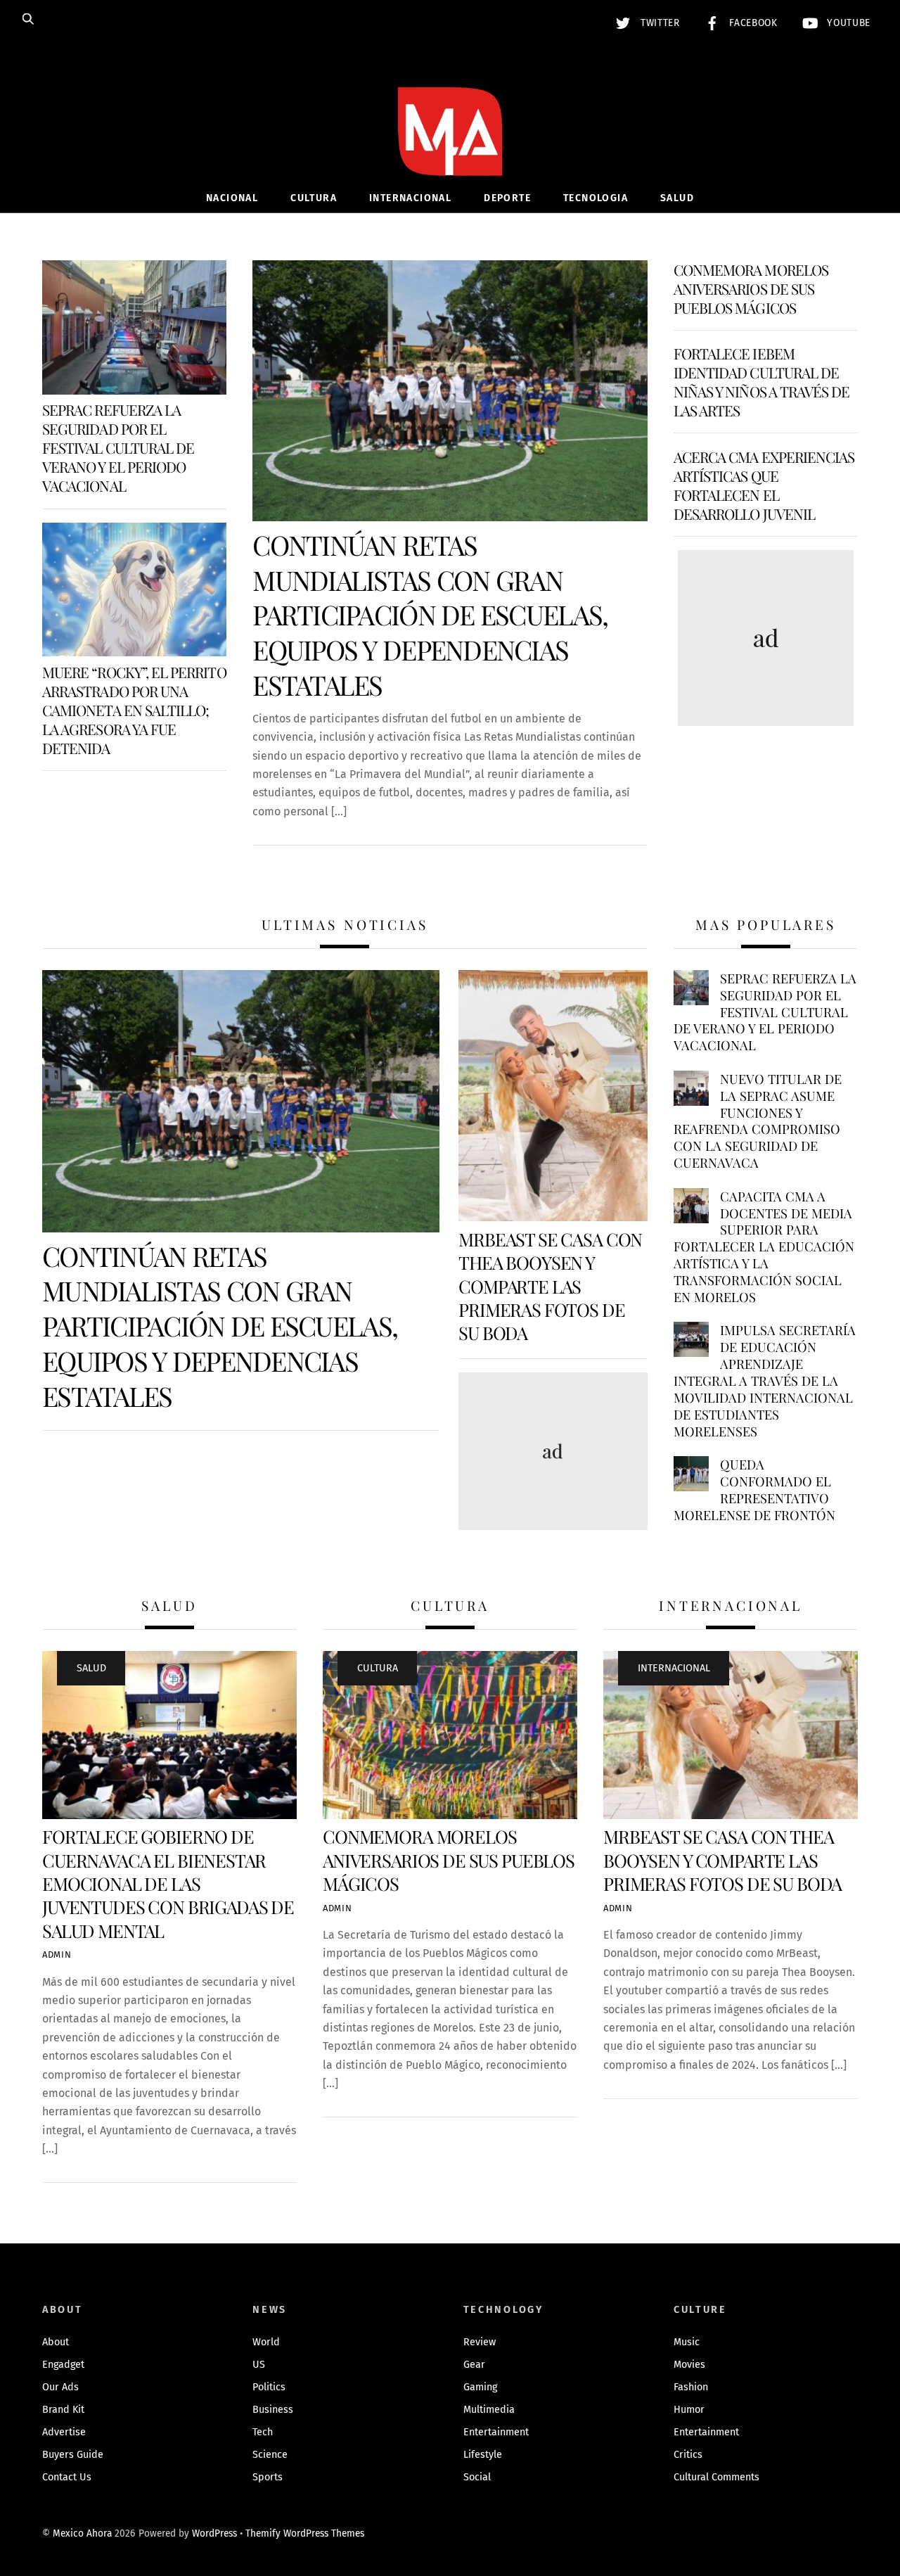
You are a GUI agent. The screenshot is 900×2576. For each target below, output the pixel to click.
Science (270, 2455)
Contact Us (67, 2477)
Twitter (658, 23)
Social (477, 2477)
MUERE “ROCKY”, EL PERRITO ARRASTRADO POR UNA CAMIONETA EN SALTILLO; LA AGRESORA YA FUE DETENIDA (134, 710)
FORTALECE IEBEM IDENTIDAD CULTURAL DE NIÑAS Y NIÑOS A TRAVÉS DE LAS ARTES (762, 382)
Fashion (691, 2387)
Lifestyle (483, 2455)
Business (273, 2410)
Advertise (64, 2432)
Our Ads (60, 2387)
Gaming (480, 2387)
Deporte (507, 198)
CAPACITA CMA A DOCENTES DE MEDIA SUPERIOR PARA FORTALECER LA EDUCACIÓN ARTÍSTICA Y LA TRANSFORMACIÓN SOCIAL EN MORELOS (764, 1247)
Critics (688, 2455)
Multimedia (489, 2410)
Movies (689, 2365)
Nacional (232, 198)
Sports (268, 2477)
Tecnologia (596, 198)
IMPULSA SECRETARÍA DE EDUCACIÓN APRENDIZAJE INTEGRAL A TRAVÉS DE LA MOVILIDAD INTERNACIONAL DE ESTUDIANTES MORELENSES (765, 1381)
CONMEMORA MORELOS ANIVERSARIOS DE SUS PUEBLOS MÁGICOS (751, 288)
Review (480, 2342)
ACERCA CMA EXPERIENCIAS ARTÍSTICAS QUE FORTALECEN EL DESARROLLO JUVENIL (764, 485)
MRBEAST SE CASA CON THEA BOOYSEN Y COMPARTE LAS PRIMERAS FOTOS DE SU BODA (550, 1286)
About (56, 2342)
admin (57, 1955)
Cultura (314, 198)
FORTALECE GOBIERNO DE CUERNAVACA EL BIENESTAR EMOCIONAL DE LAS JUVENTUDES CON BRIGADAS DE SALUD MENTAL (168, 1883)
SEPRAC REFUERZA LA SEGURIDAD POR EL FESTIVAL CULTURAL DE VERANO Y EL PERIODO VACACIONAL (118, 447)
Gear (474, 2365)
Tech (263, 2432)
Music (687, 2342)
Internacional (410, 198)
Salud (677, 198)
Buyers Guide (73, 2455)
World (266, 2342)
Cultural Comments (716, 2477)
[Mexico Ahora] (450, 152)
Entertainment (496, 2432)
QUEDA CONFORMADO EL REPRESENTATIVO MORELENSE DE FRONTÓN (754, 1490)
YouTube (847, 23)
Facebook (752, 23)
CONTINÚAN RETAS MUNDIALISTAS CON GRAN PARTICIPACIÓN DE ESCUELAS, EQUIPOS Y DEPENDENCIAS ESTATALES (430, 615)
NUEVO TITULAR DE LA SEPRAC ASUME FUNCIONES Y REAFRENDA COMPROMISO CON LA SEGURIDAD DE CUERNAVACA (758, 1121)
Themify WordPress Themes (305, 2533)
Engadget (63, 2365)
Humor (689, 2410)
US (259, 2365)
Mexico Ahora (82, 2533)
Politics (269, 2387)
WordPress (214, 2533)
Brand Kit (63, 2410)
